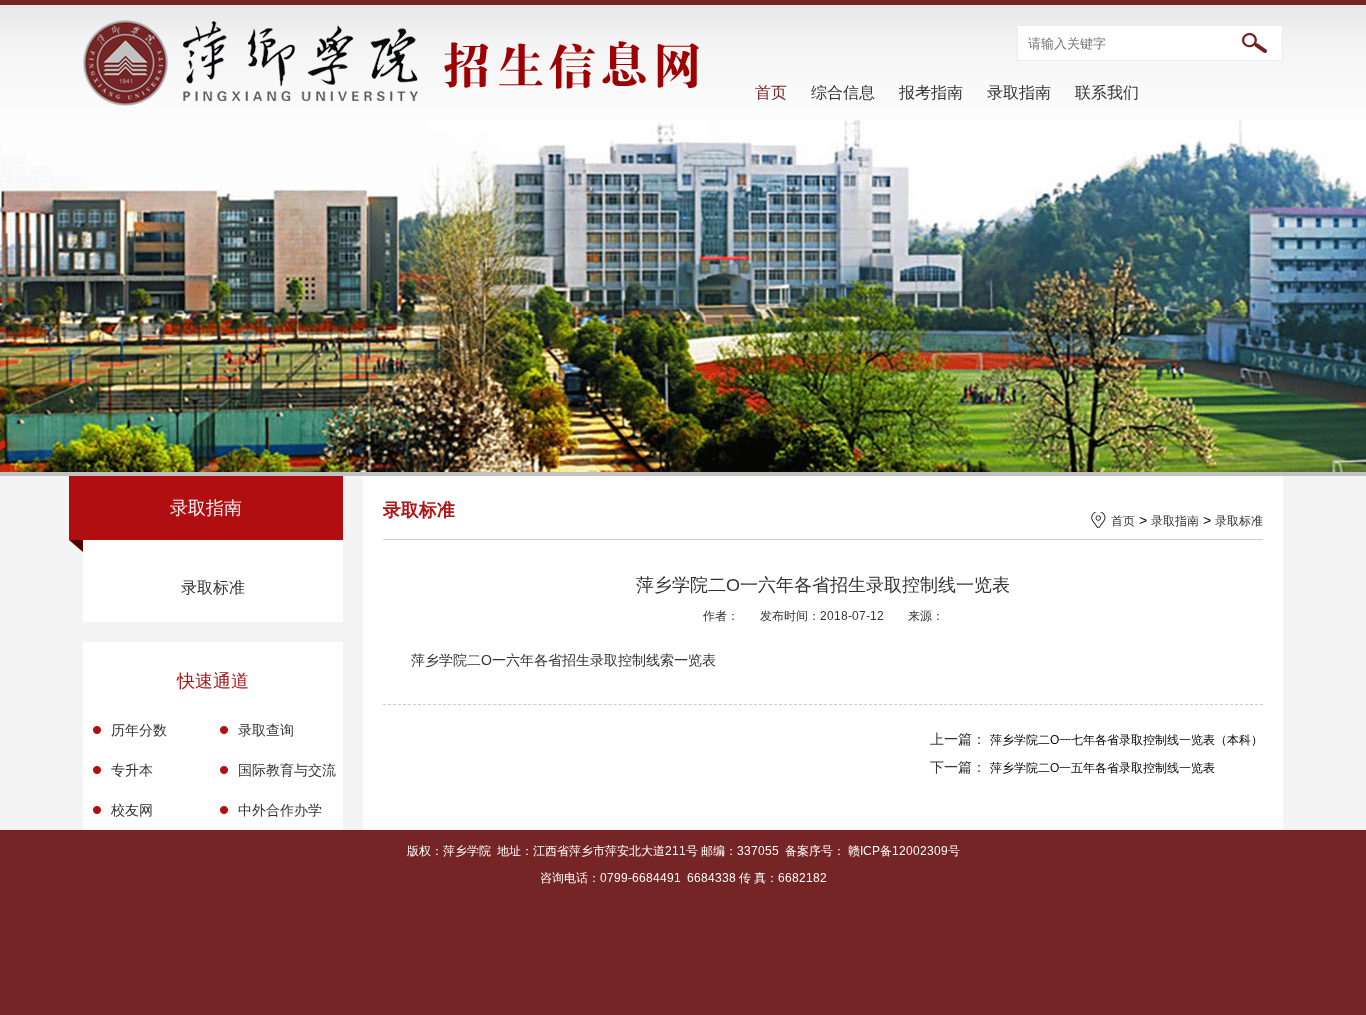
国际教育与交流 (287, 770)
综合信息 (843, 92)
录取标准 (213, 587)
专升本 (132, 770)
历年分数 (139, 730)
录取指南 (1019, 92)
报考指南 (931, 92)
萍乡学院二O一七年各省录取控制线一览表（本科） (1126, 740)
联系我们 (1107, 92)
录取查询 (266, 730)
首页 (771, 92)
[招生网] (393, 101)
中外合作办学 (280, 810)
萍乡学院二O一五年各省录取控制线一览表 (1102, 768)
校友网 (132, 810)
